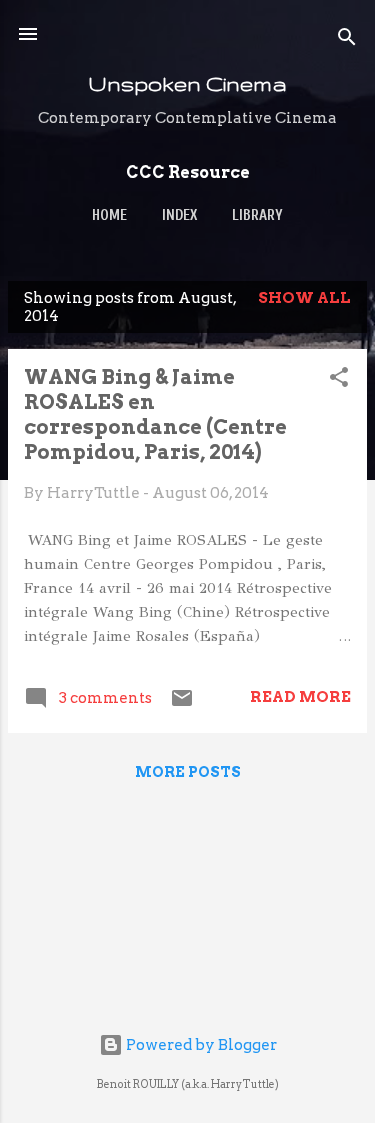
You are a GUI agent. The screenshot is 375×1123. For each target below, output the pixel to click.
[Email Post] (182, 705)
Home (109, 215)
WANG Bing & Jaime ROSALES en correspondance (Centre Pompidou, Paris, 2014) (155, 414)
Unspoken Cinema (187, 83)
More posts (188, 772)
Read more (300, 697)
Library (257, 215)
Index (179, 215)
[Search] (347, 40)
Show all (304, 298)
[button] (339, 380)
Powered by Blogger (200, 1045)
